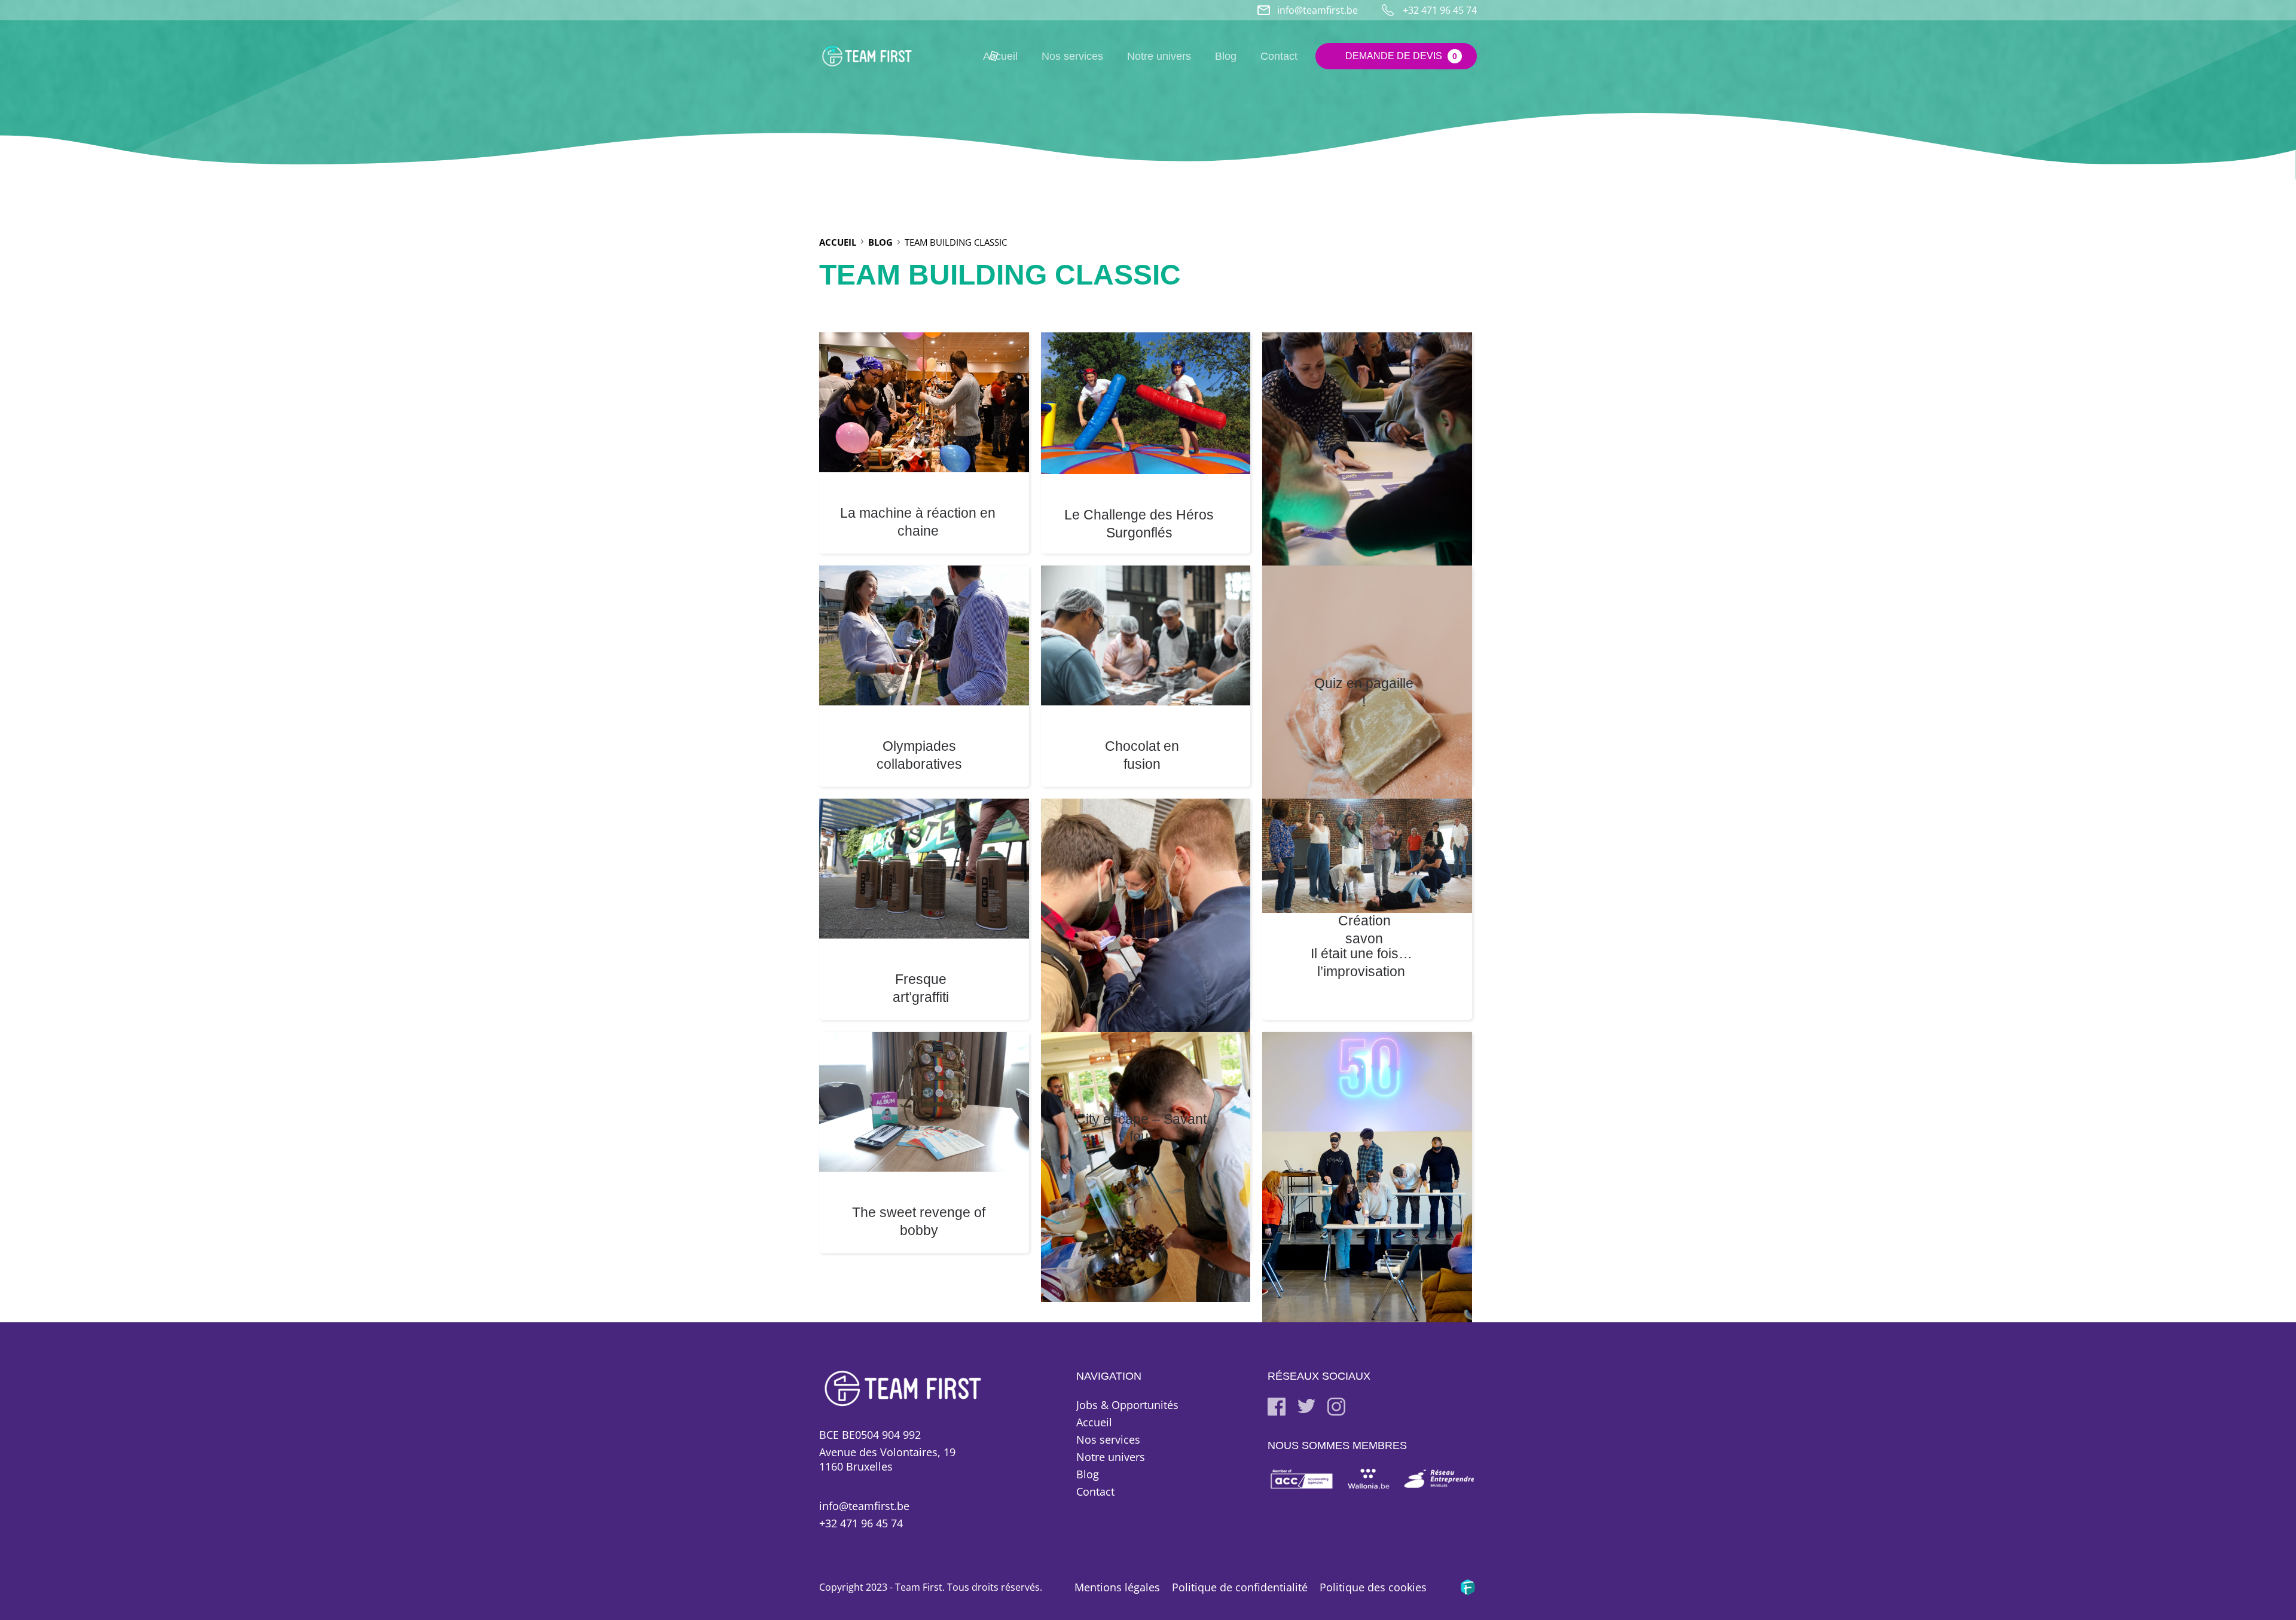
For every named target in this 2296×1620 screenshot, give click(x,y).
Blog (1226, 56)
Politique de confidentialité (1240, 1587)
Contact (1279, 56)
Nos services (1072, 56)
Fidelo (1468, 1587)
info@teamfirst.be (1318, 10)
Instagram (1336, 1407)
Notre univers (1159, 56)
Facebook (1277, 1407)
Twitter (1306, 1407)
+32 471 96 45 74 (861, 1523)
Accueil (1094, 1422)
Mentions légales (1117, 1587)
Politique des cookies (1373, 1587)
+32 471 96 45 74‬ (1440, 10)
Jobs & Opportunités (1127, 1405)
